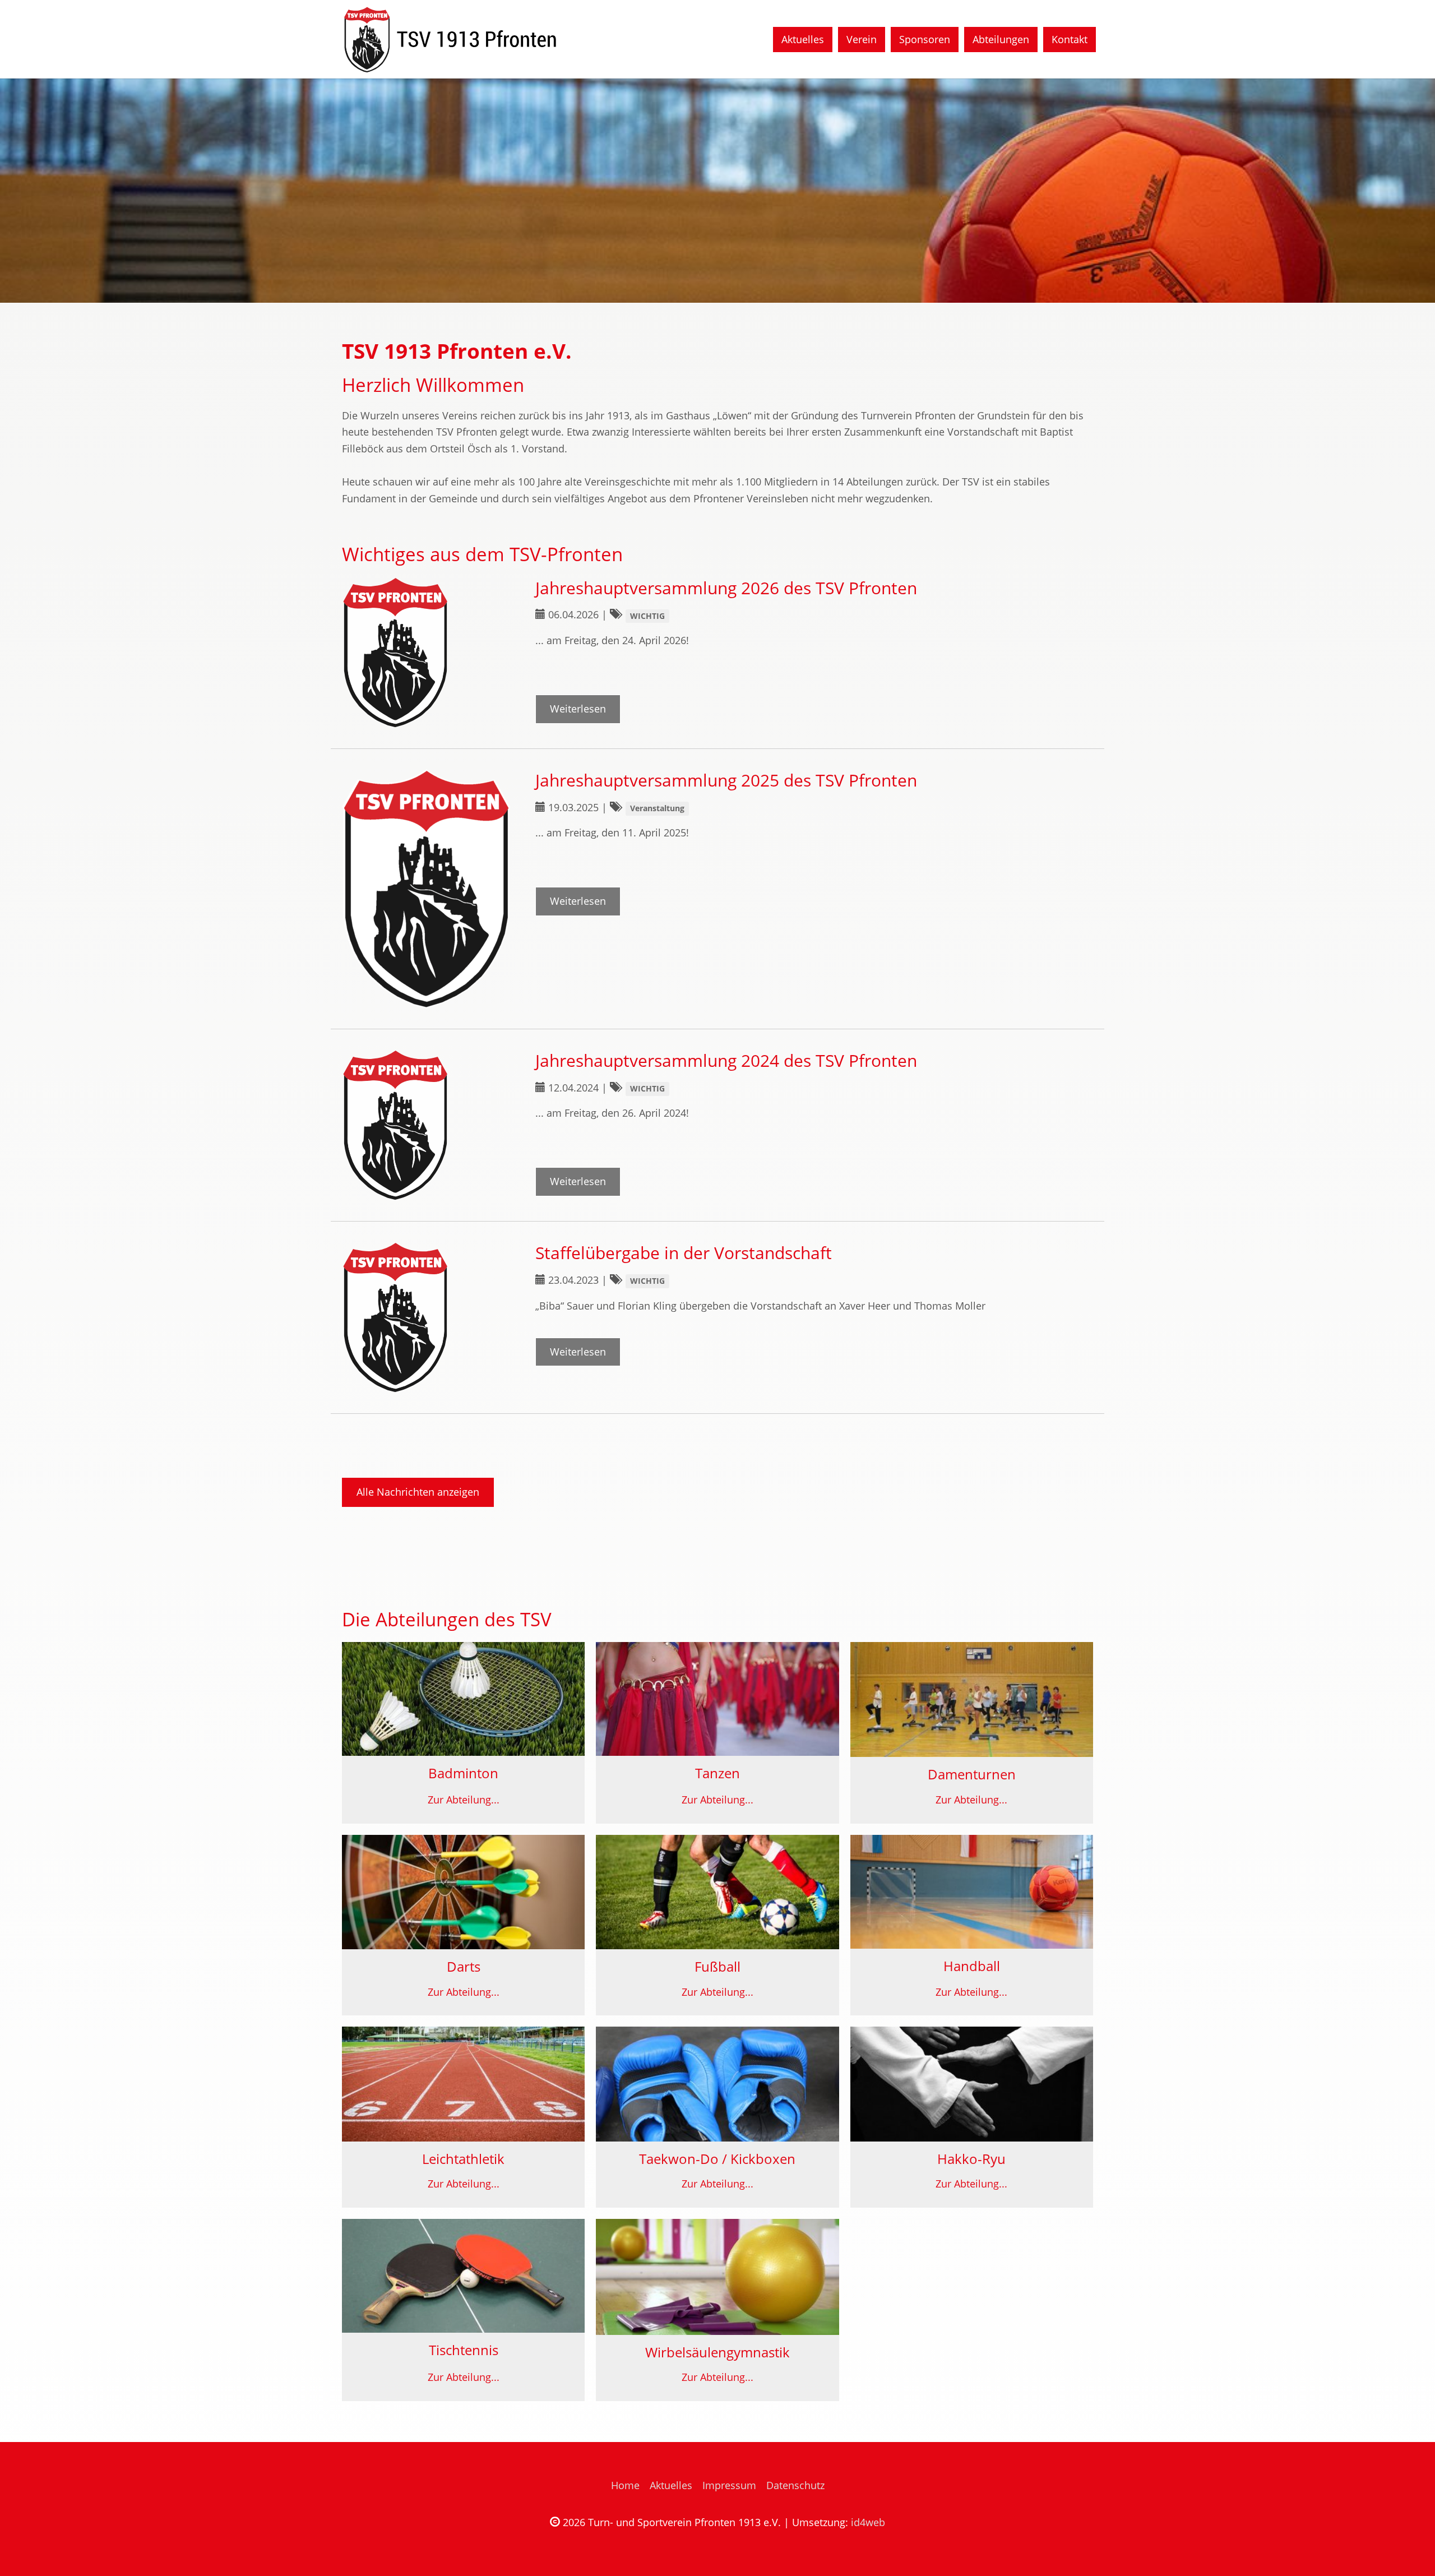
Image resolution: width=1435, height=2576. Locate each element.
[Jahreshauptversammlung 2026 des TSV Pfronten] (427, 653)
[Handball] (972, 1892)
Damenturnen (972, 1774)
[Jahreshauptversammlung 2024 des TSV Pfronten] (427, 1125)
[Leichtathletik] (463, 2084)
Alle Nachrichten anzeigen (418, 1492)
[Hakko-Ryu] (972, 2084)
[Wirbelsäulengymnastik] (717, 2277)
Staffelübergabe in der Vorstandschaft (684, 1253)
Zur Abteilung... (464, 1800)
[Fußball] (717, 1892)
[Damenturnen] (972, 1700)
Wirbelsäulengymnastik (717, 2352)
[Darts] (463, 1892)
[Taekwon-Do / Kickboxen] (717, 2084)
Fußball (717, 1967)
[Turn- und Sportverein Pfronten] (449, 39)
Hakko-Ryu (971, 2159)
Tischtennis (464, 2350)
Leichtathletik (463, 2159)
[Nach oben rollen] (1409, 2550)
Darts (464, 1967)
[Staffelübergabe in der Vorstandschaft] (427, 1317)
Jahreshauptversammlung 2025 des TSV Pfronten (726, 780)
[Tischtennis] (463, 2276)
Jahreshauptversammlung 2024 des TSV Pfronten (726, 1060)
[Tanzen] (717, 1699)
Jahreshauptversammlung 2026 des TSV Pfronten (726, 588)
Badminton (463, 1773)
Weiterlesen (578, 709)
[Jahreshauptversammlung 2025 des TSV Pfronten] (427, 889)
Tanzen (717, 1773)
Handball (972, 1966)
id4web (868, 2522)
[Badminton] (463, 1699)
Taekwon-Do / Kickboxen (717, 2159)
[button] (28, 191)
